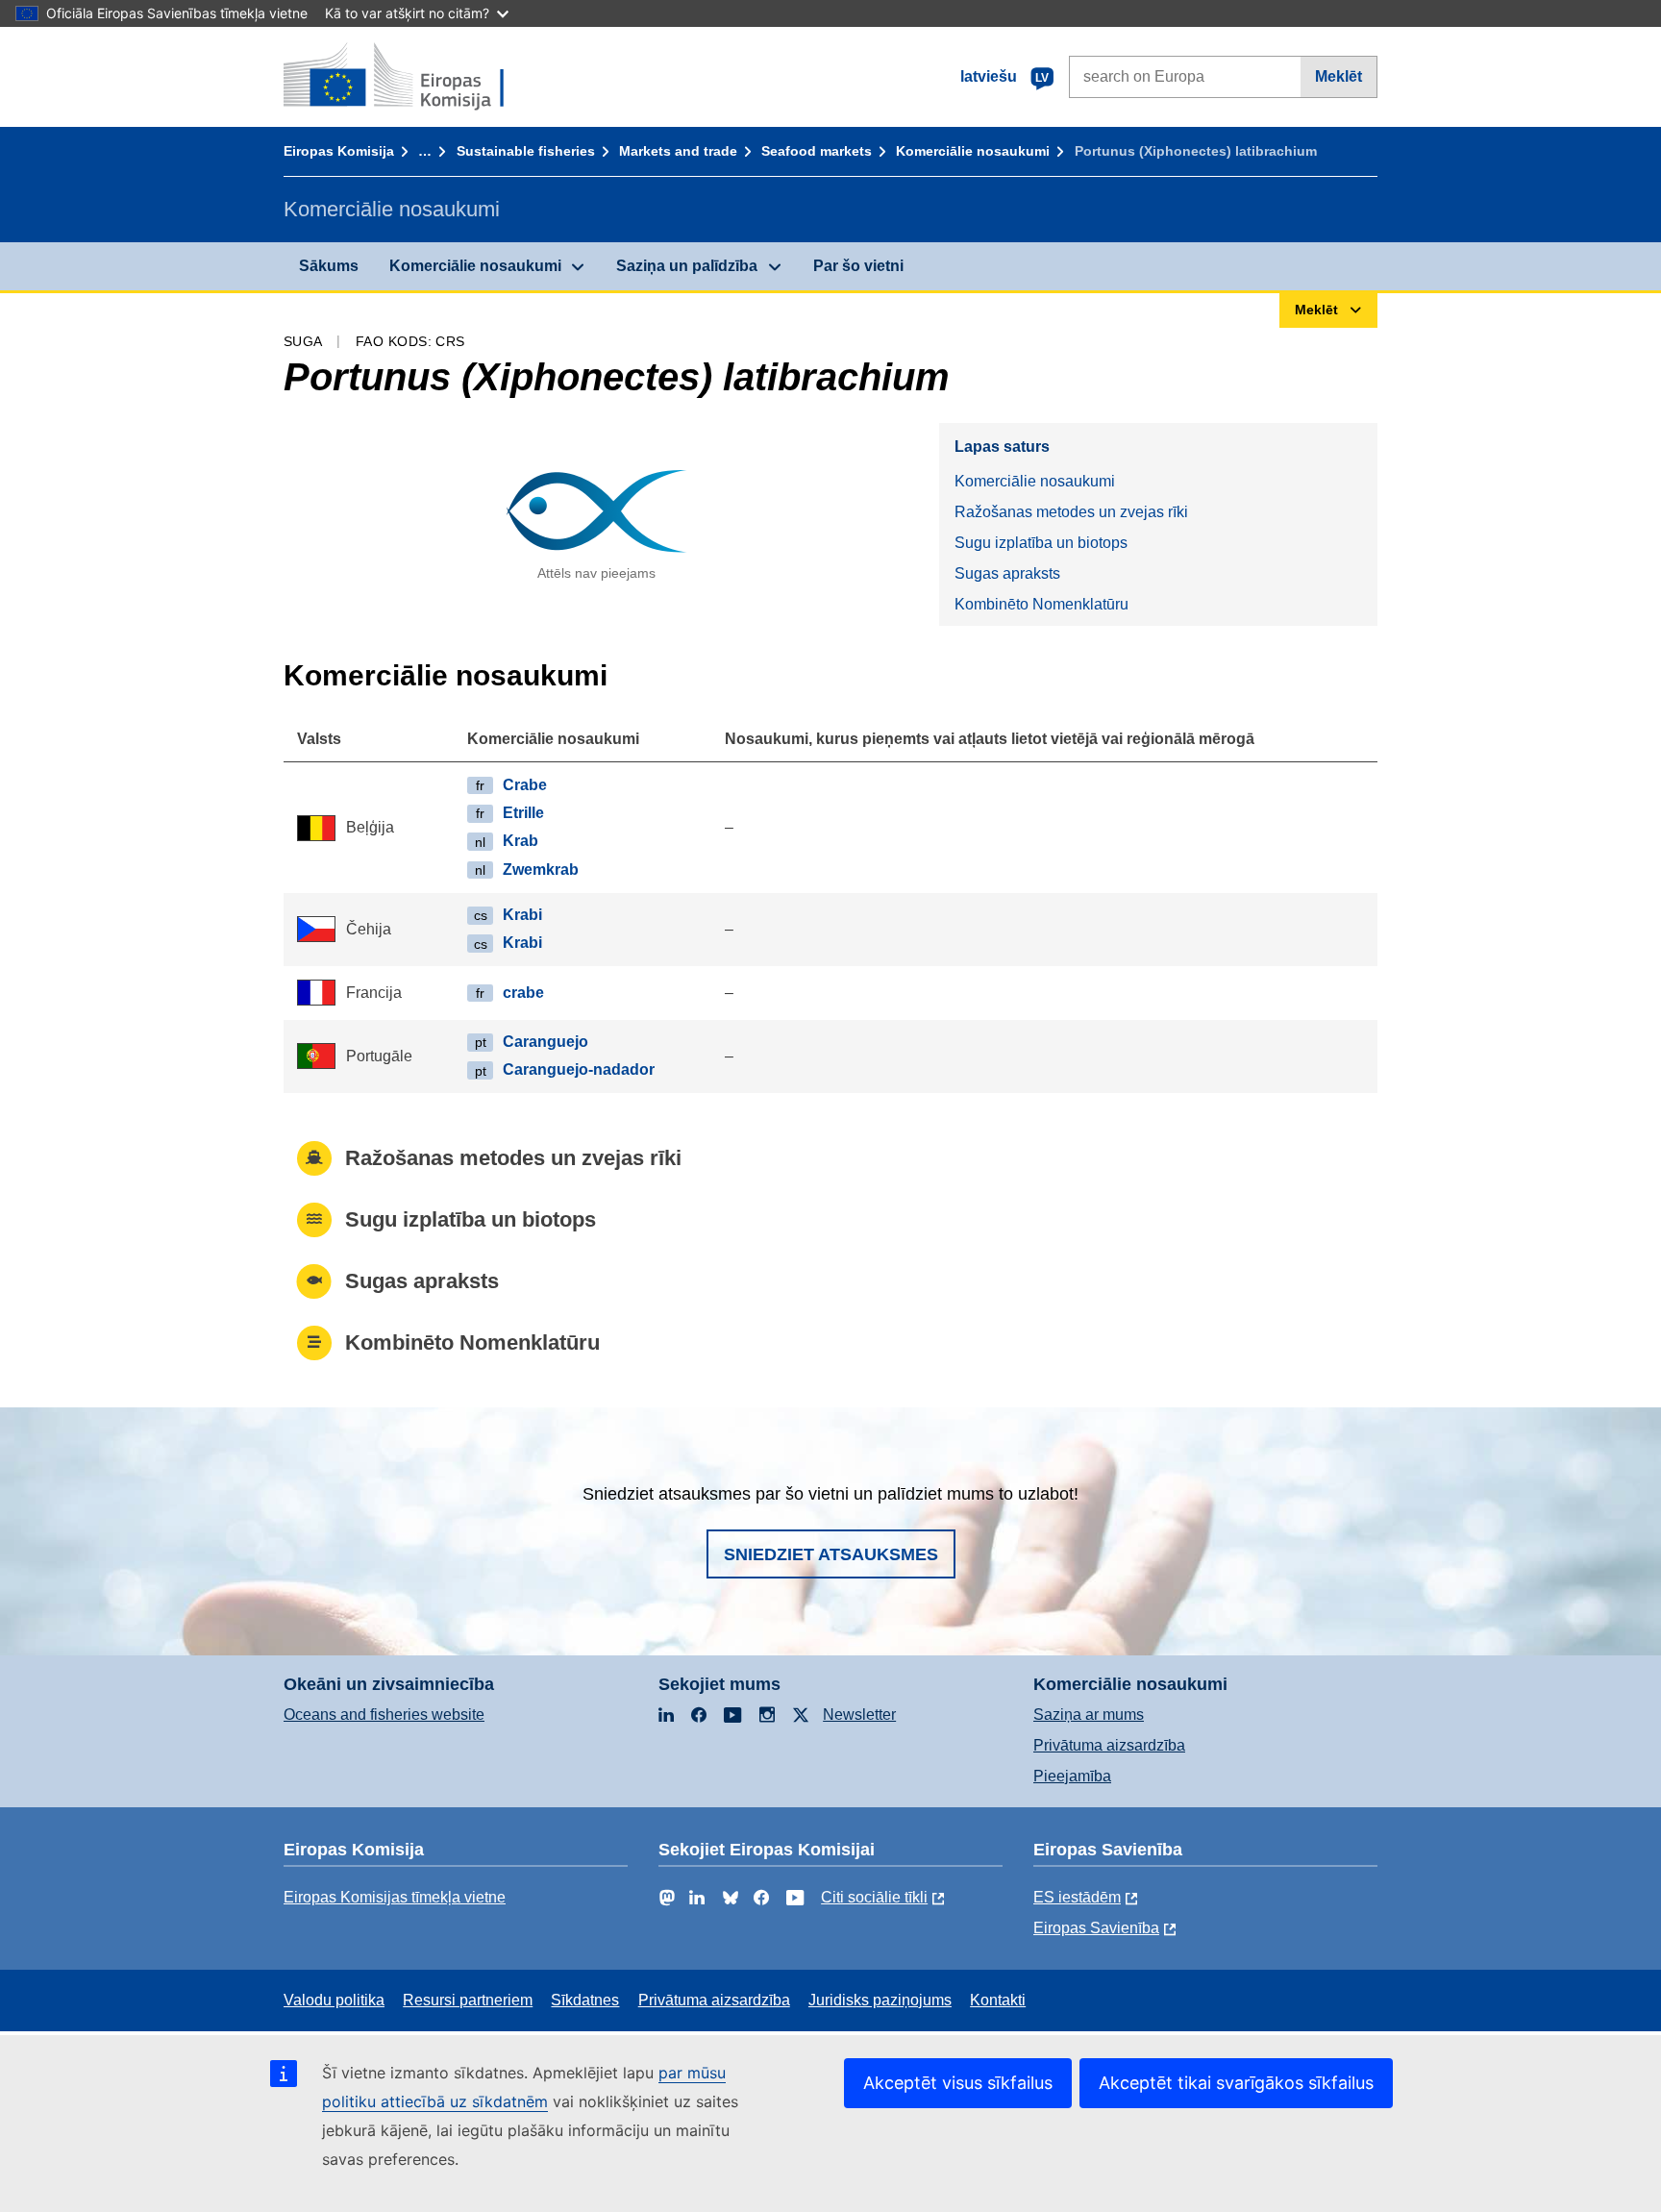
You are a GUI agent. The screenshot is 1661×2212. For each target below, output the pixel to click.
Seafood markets (817, 151)
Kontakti (998, 2000)
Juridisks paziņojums (880, 2000)
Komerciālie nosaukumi (973, 151)
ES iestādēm (1077, 1897)
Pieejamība (1072, 1776)
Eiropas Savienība (1096, 1928)
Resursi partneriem (468, 2000)
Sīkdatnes (585, 2000)
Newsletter (859, 1715)
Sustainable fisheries (526, 151)
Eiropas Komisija (339, 151)
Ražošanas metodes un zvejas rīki (1071, 512)
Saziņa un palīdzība (687, 266)
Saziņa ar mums (1089, 1715)
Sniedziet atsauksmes (831, 1554)
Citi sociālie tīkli (874, 1897)
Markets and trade (678, 151)
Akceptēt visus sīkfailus (958, 2083)
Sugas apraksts (1007, 573)
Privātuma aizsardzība (1109, 1745)
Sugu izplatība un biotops (1041, 543)
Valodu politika (334, 2000)
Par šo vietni (858, 266)
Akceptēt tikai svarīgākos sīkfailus (1236, 2083)
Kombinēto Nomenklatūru (1041, 604)
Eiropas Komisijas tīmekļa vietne (395, 1897)
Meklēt (1339, 76)
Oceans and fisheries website (384, 1715)
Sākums (329, 266)
